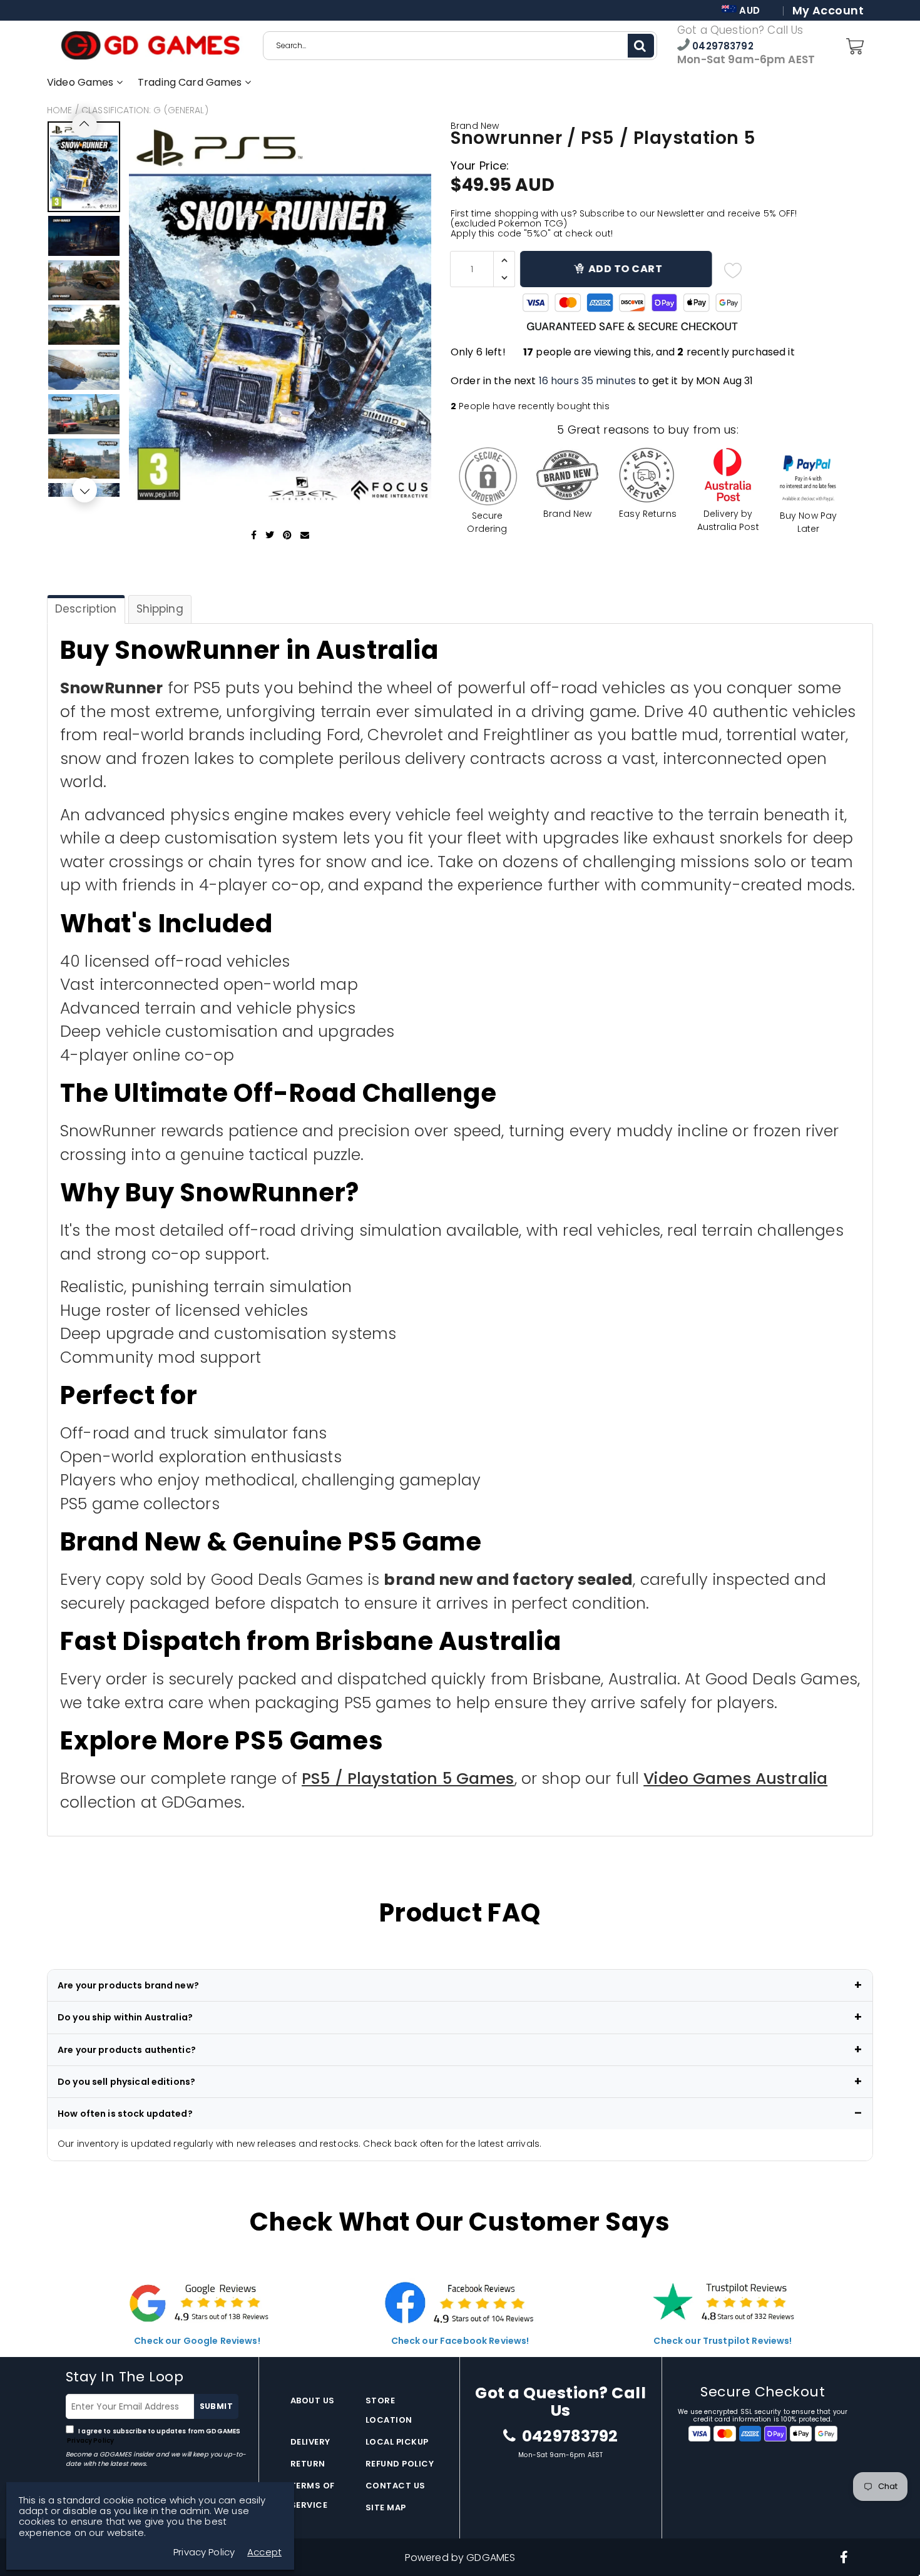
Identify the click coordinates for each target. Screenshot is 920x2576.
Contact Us (396, 2486)
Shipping (160, 609)
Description (86, 609)
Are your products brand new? (128, 1985)
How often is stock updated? (125, 2114)
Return (308, 2464)
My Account (828, 11)
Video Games (82, 82)
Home (60, 110)
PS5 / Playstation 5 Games (408, 1779)
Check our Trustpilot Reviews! (723, 2341)
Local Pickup (397, 2442)
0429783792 (722, 46)
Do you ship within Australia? (125, 2017)
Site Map (386, 2507)
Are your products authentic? (127, 2050)
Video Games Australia (735, 1779)
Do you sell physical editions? (126, 2082)
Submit (216, 2406)
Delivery (310, 2442)
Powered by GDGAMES (460, 2558)
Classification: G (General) (145, 110)
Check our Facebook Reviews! (460, 2341)
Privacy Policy (90, 2441)
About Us (313, 2400)
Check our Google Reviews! (197, 2341)
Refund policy (400, 2464)
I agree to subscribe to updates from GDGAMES (153, 2436)
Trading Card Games (191, 82)
